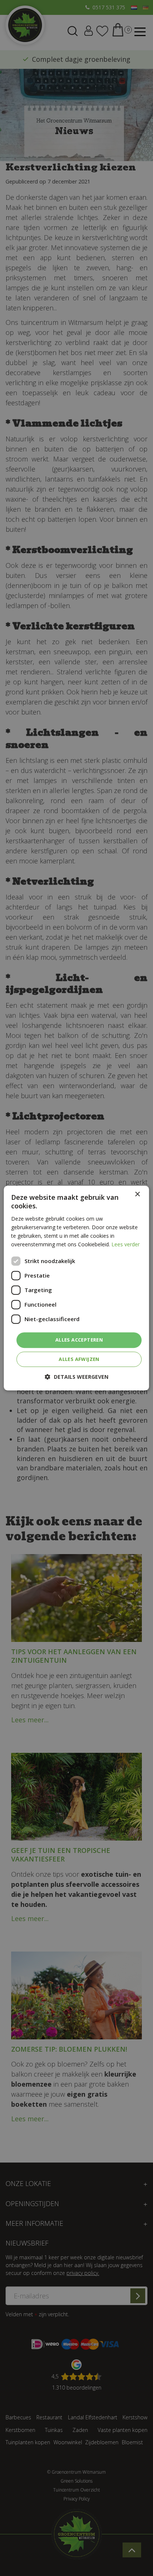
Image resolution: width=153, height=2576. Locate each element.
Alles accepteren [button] (79, 1340)
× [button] (137, 1194)
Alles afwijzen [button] (79, 1359)
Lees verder (126, 1244)
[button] (77, 1377)
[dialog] (76, 1288)
